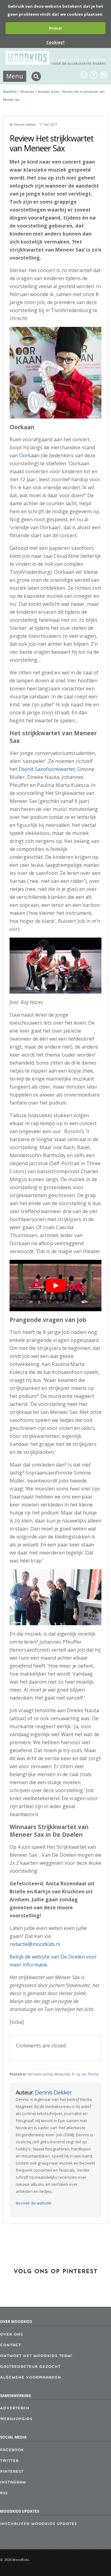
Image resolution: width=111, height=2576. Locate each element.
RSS (4, 2493)
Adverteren (15, 2408)
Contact (10, 2345)
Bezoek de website (34, 2203)
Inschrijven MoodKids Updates (38, 2524)
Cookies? (55, 42)
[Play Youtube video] (55, 1286)
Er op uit (79, 2074)
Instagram (13, 2483)
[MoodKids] (55, 63)
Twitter (9, 2461)
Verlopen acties (40, 2074)
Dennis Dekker (25, 125)
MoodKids (10, 92)
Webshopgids (16, 2419)
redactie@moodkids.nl (35, 1944)
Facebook (12, 2450)
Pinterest (12, 2472)
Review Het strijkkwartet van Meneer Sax (51, 143)
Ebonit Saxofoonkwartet (47, 769)
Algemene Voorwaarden (31, 2378)
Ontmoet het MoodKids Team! (36, 2356)
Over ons (11, 2335)
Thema (93, 2074)
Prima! (55, 28)
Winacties (62, 2074)
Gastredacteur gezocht (30, 2367)
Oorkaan (29, 455)
